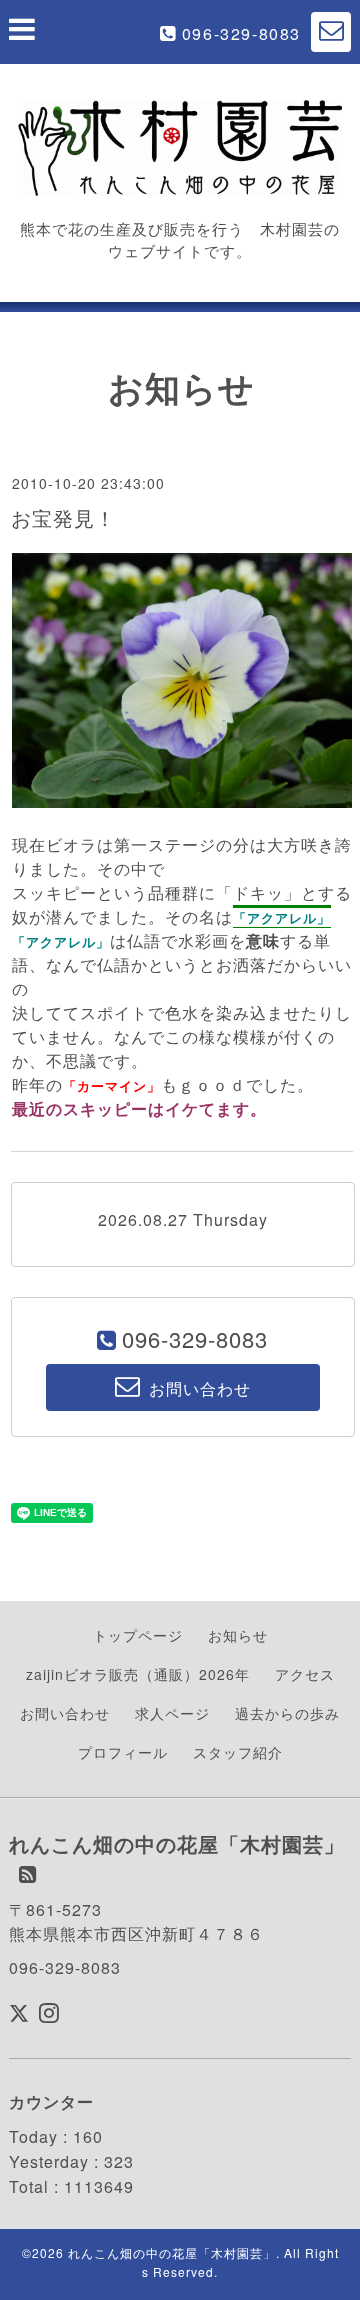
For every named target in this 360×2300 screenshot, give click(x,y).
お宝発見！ (63, 517)
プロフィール (123, 1752)
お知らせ (238, 1635)
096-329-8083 (241, 33)
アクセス (305, 1674)
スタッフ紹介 (238, 1752)
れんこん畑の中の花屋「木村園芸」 (172, 2252)
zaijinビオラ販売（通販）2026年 (138, 1674)
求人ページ (172, 1713)
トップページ (138, 1635)
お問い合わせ (65, 1713)
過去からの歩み (287, 1713)
